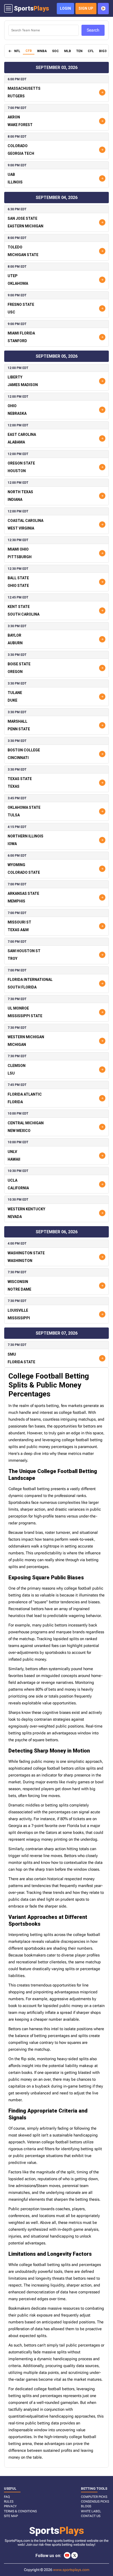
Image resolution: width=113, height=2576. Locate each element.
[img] (10, 51)
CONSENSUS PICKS (95, 2502)
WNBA (42, 51)
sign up (86, 8)
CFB (29, 51)
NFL (17, 51)
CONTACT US (91, 2516)
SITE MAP (11, 2516)
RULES (9, 2502)
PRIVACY (10, 2506)
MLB (68, 51)
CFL (91, 51)
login (65, 8)
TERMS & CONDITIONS (20, 2511)
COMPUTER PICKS (94, 2497)
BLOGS (86, 2506)
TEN (79, 51)
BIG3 (103, 51)
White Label (91, 2511)
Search (93, 30)
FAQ (7, 2497)
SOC (55, 51)
